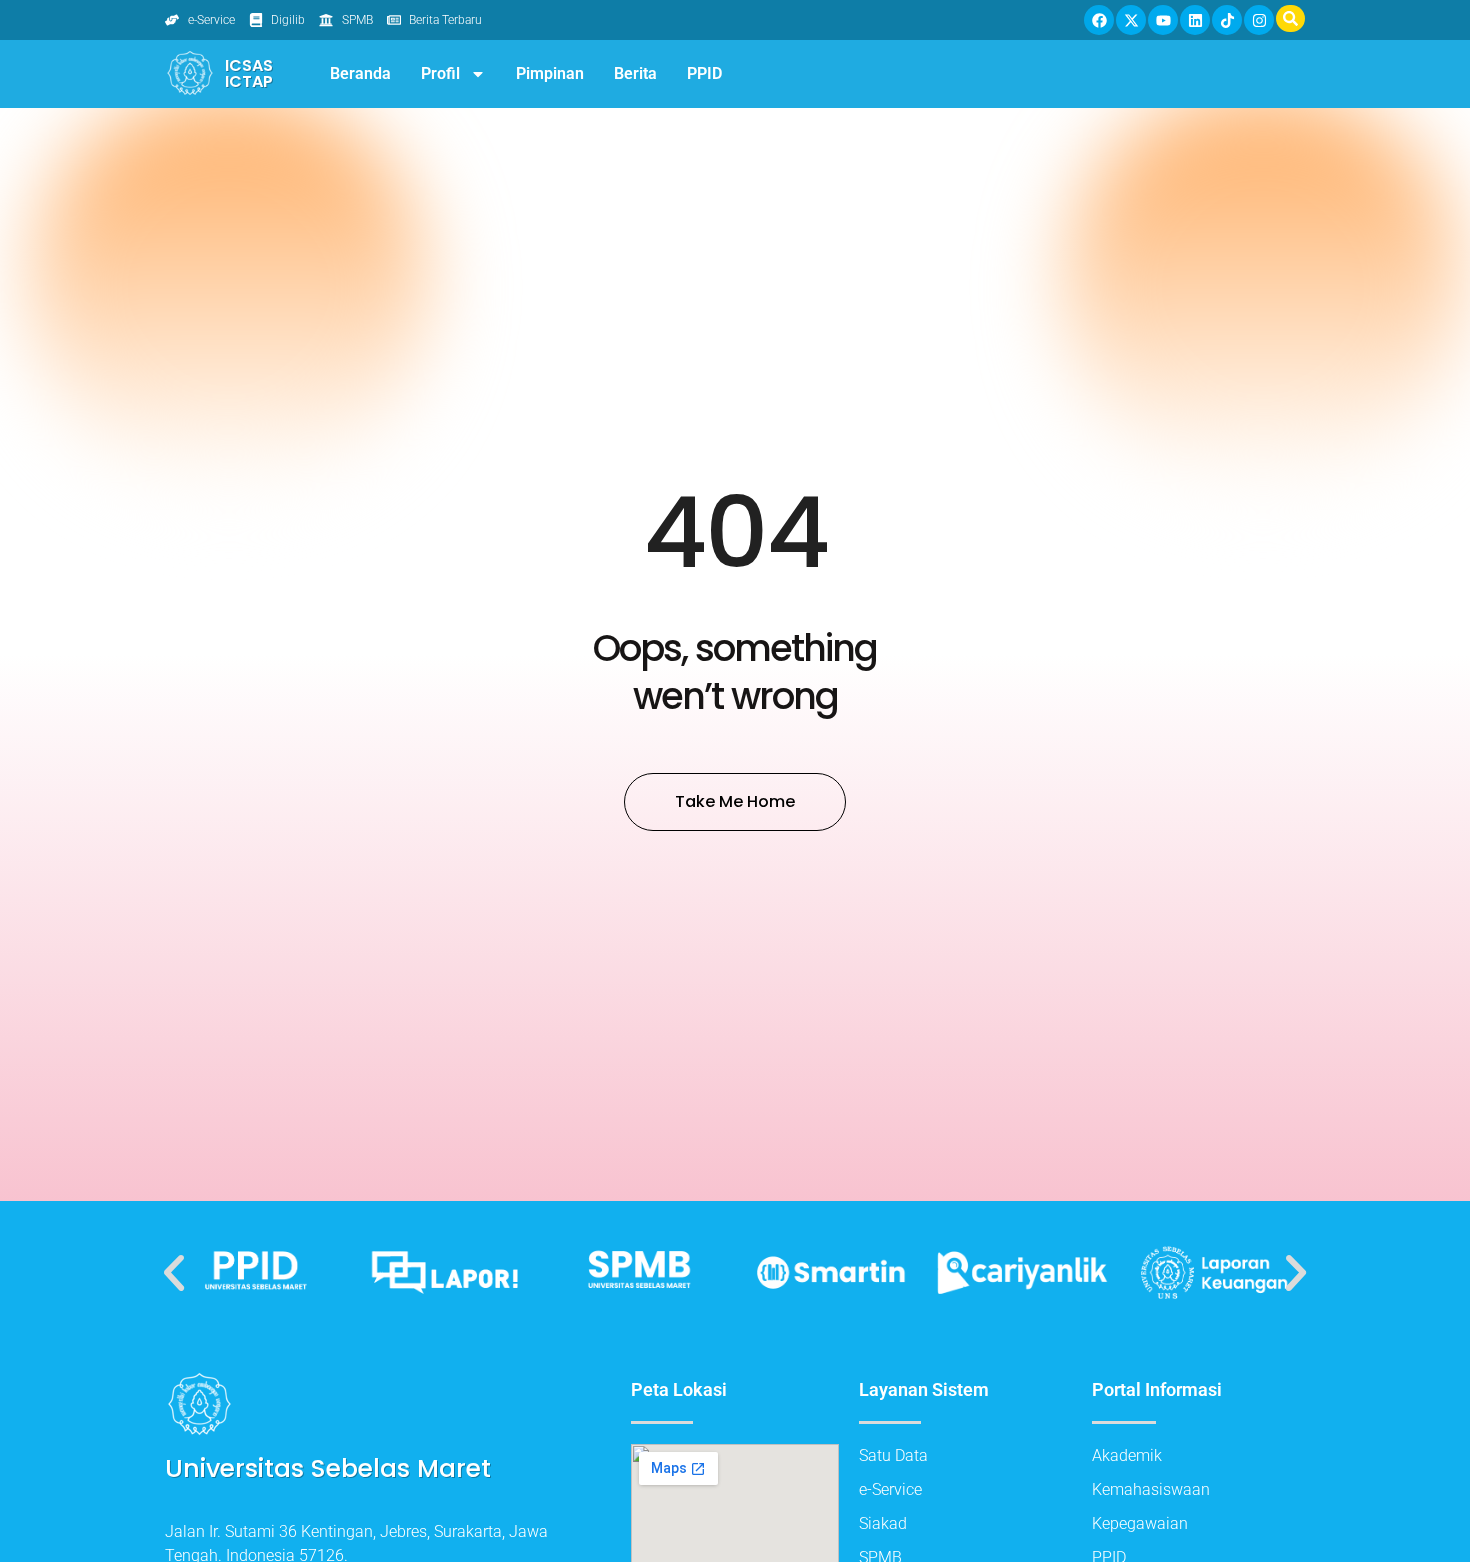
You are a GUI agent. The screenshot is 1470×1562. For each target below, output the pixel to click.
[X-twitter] (1131, 20)
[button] (174, 1273)
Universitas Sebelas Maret (328, 1468)
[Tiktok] (1227, 20)
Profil (440, 73)
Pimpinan (550, 73)
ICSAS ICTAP (249, 73)
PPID (704, 73)
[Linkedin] (1195, 20)
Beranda (360, 73)
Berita (635, 73)
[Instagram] (1259, 20)
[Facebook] (1099, 20)
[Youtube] (1163, 20)
